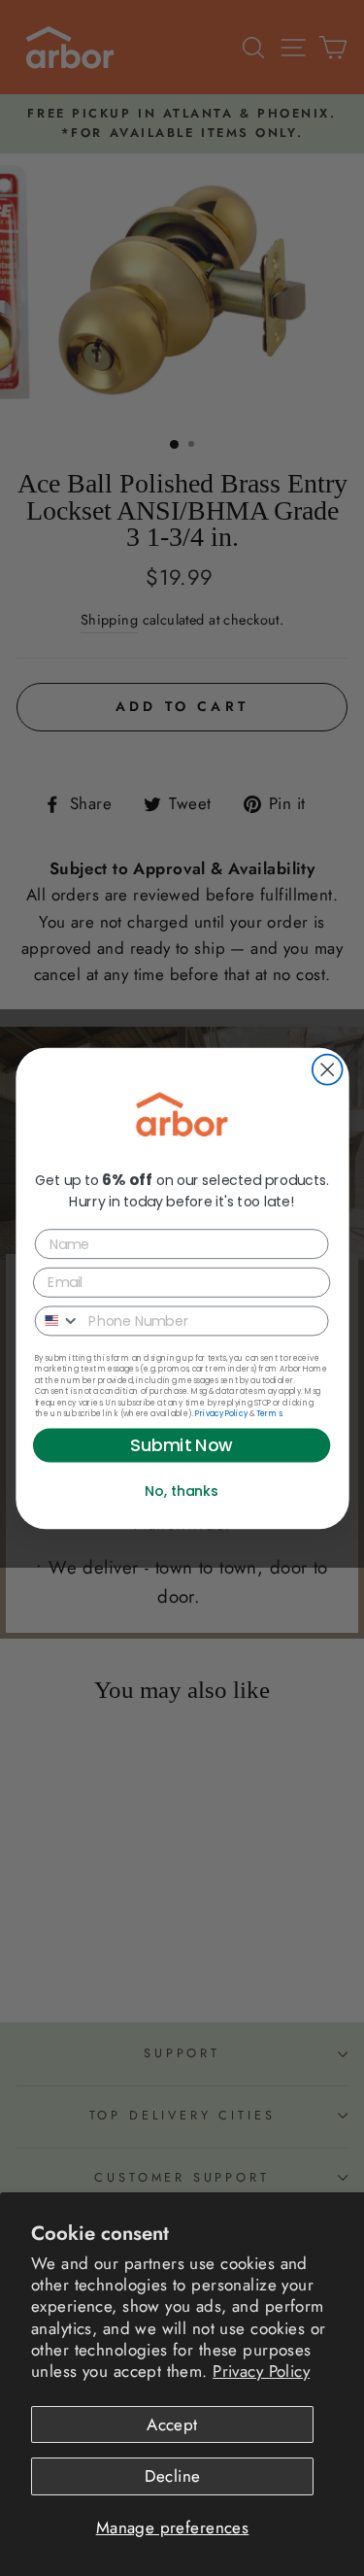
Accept (172, 2424)
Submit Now (182, 1445)
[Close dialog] (327, 1069)
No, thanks (182, 1490)
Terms (268, 1413)
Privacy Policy (261, 2371)
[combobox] (57, 1321)
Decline (173, 2476)
